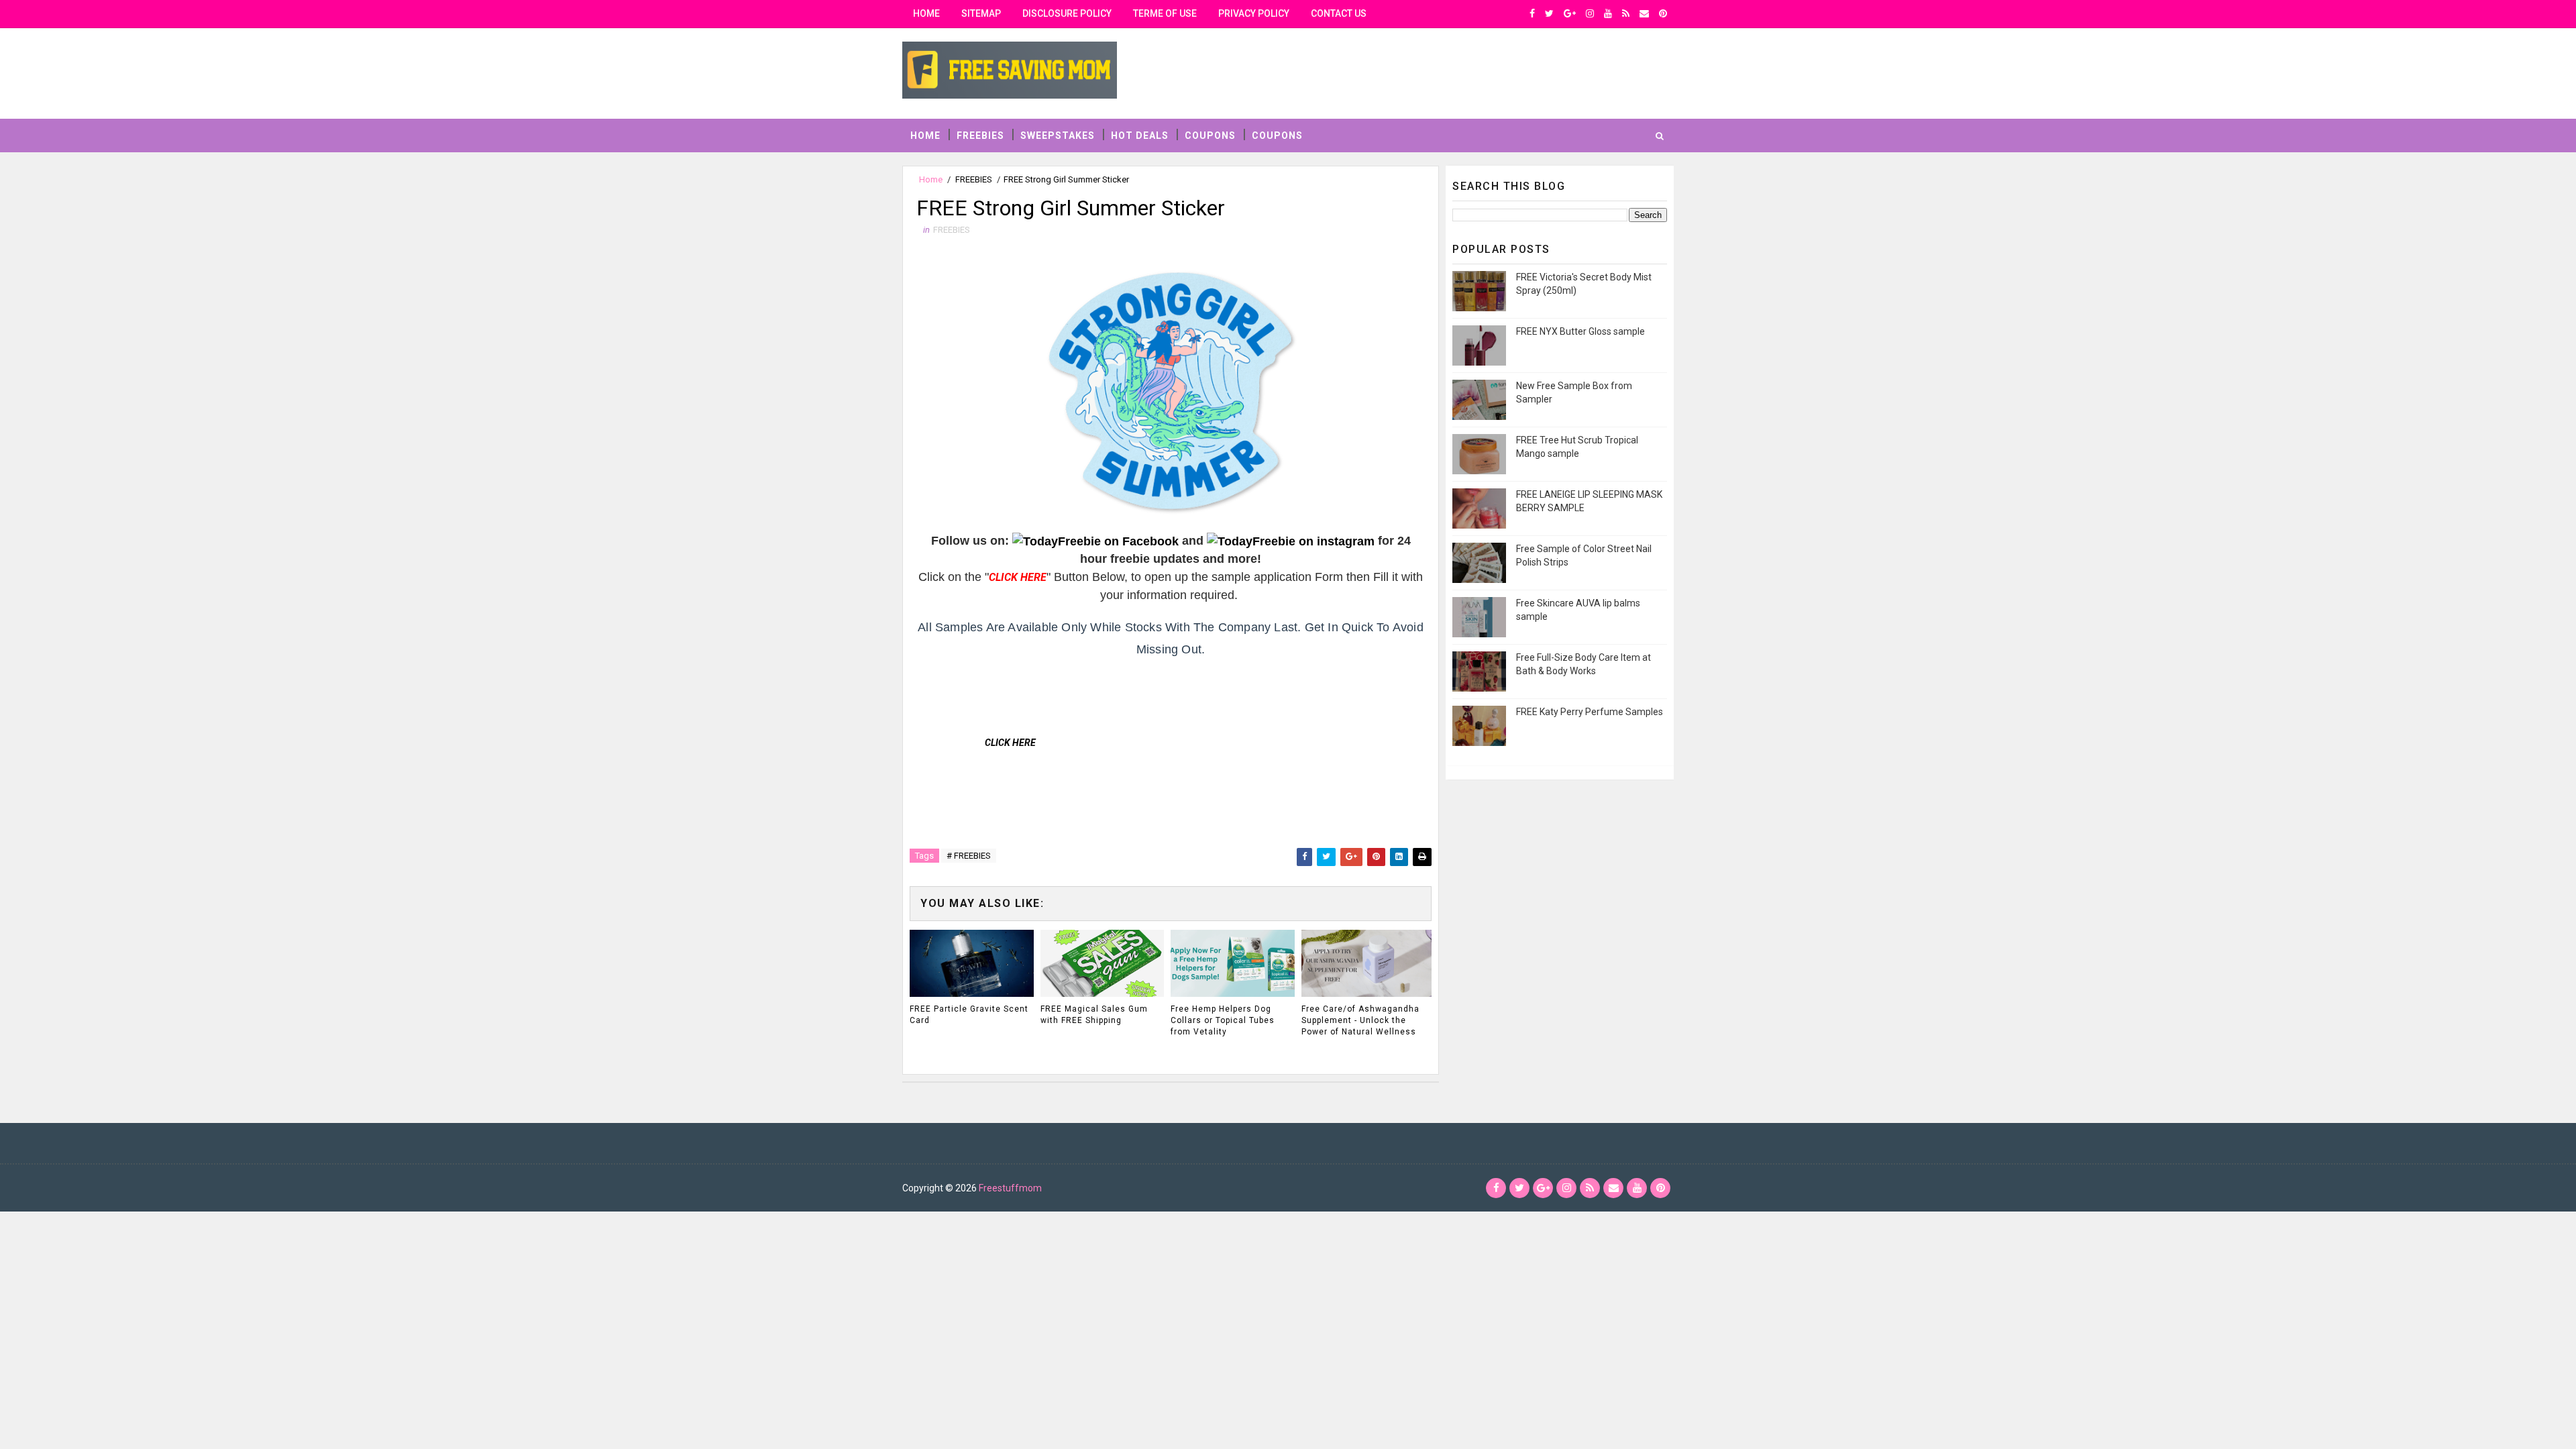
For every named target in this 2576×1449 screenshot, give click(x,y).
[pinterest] (1663, 13)
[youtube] (1608, 13)
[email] (1644, 13)
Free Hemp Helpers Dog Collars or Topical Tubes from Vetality (1223, 1020)
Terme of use (1165, 13)
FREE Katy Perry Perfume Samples (1590, 712)
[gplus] (1570, 13)
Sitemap (981, 13)
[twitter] (1549, 13)
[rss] (1626, 13)
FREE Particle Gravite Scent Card (969, 1015)
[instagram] (1590, 13)
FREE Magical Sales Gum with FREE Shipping (1094, 1015)
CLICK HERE (1010, 743)
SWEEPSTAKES (1058, 136)
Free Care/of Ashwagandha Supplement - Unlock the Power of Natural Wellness (1360, 1020)
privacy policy (1254, 13)
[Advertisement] (1161, 698)
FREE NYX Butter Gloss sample (1580, 331)
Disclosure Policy (1067, 13)
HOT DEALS (1140, 136)
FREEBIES (980, 136)
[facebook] (1532, 13)
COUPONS (1210, 136)
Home (926, 13)
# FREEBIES (969, 856)
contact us (1339, 13)
